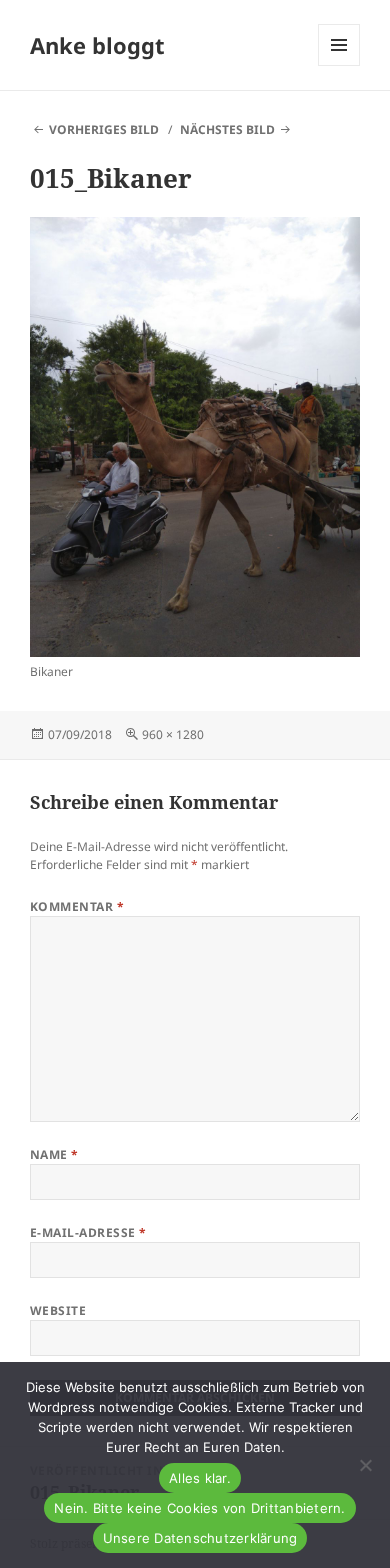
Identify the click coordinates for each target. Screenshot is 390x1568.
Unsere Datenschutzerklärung (200, 1538)
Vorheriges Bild (104, 129)
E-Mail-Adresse (88, 1232)
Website (58, 1310)
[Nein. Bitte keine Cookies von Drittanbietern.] (365, 1465)
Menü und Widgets (339, 65)
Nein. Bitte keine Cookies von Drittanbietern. (199, 1508)
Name (54, 1154)
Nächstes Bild (227, 129)
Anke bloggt (97, 45)
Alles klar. (200, 1478)
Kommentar (77, 906)
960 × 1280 (173, 734)
